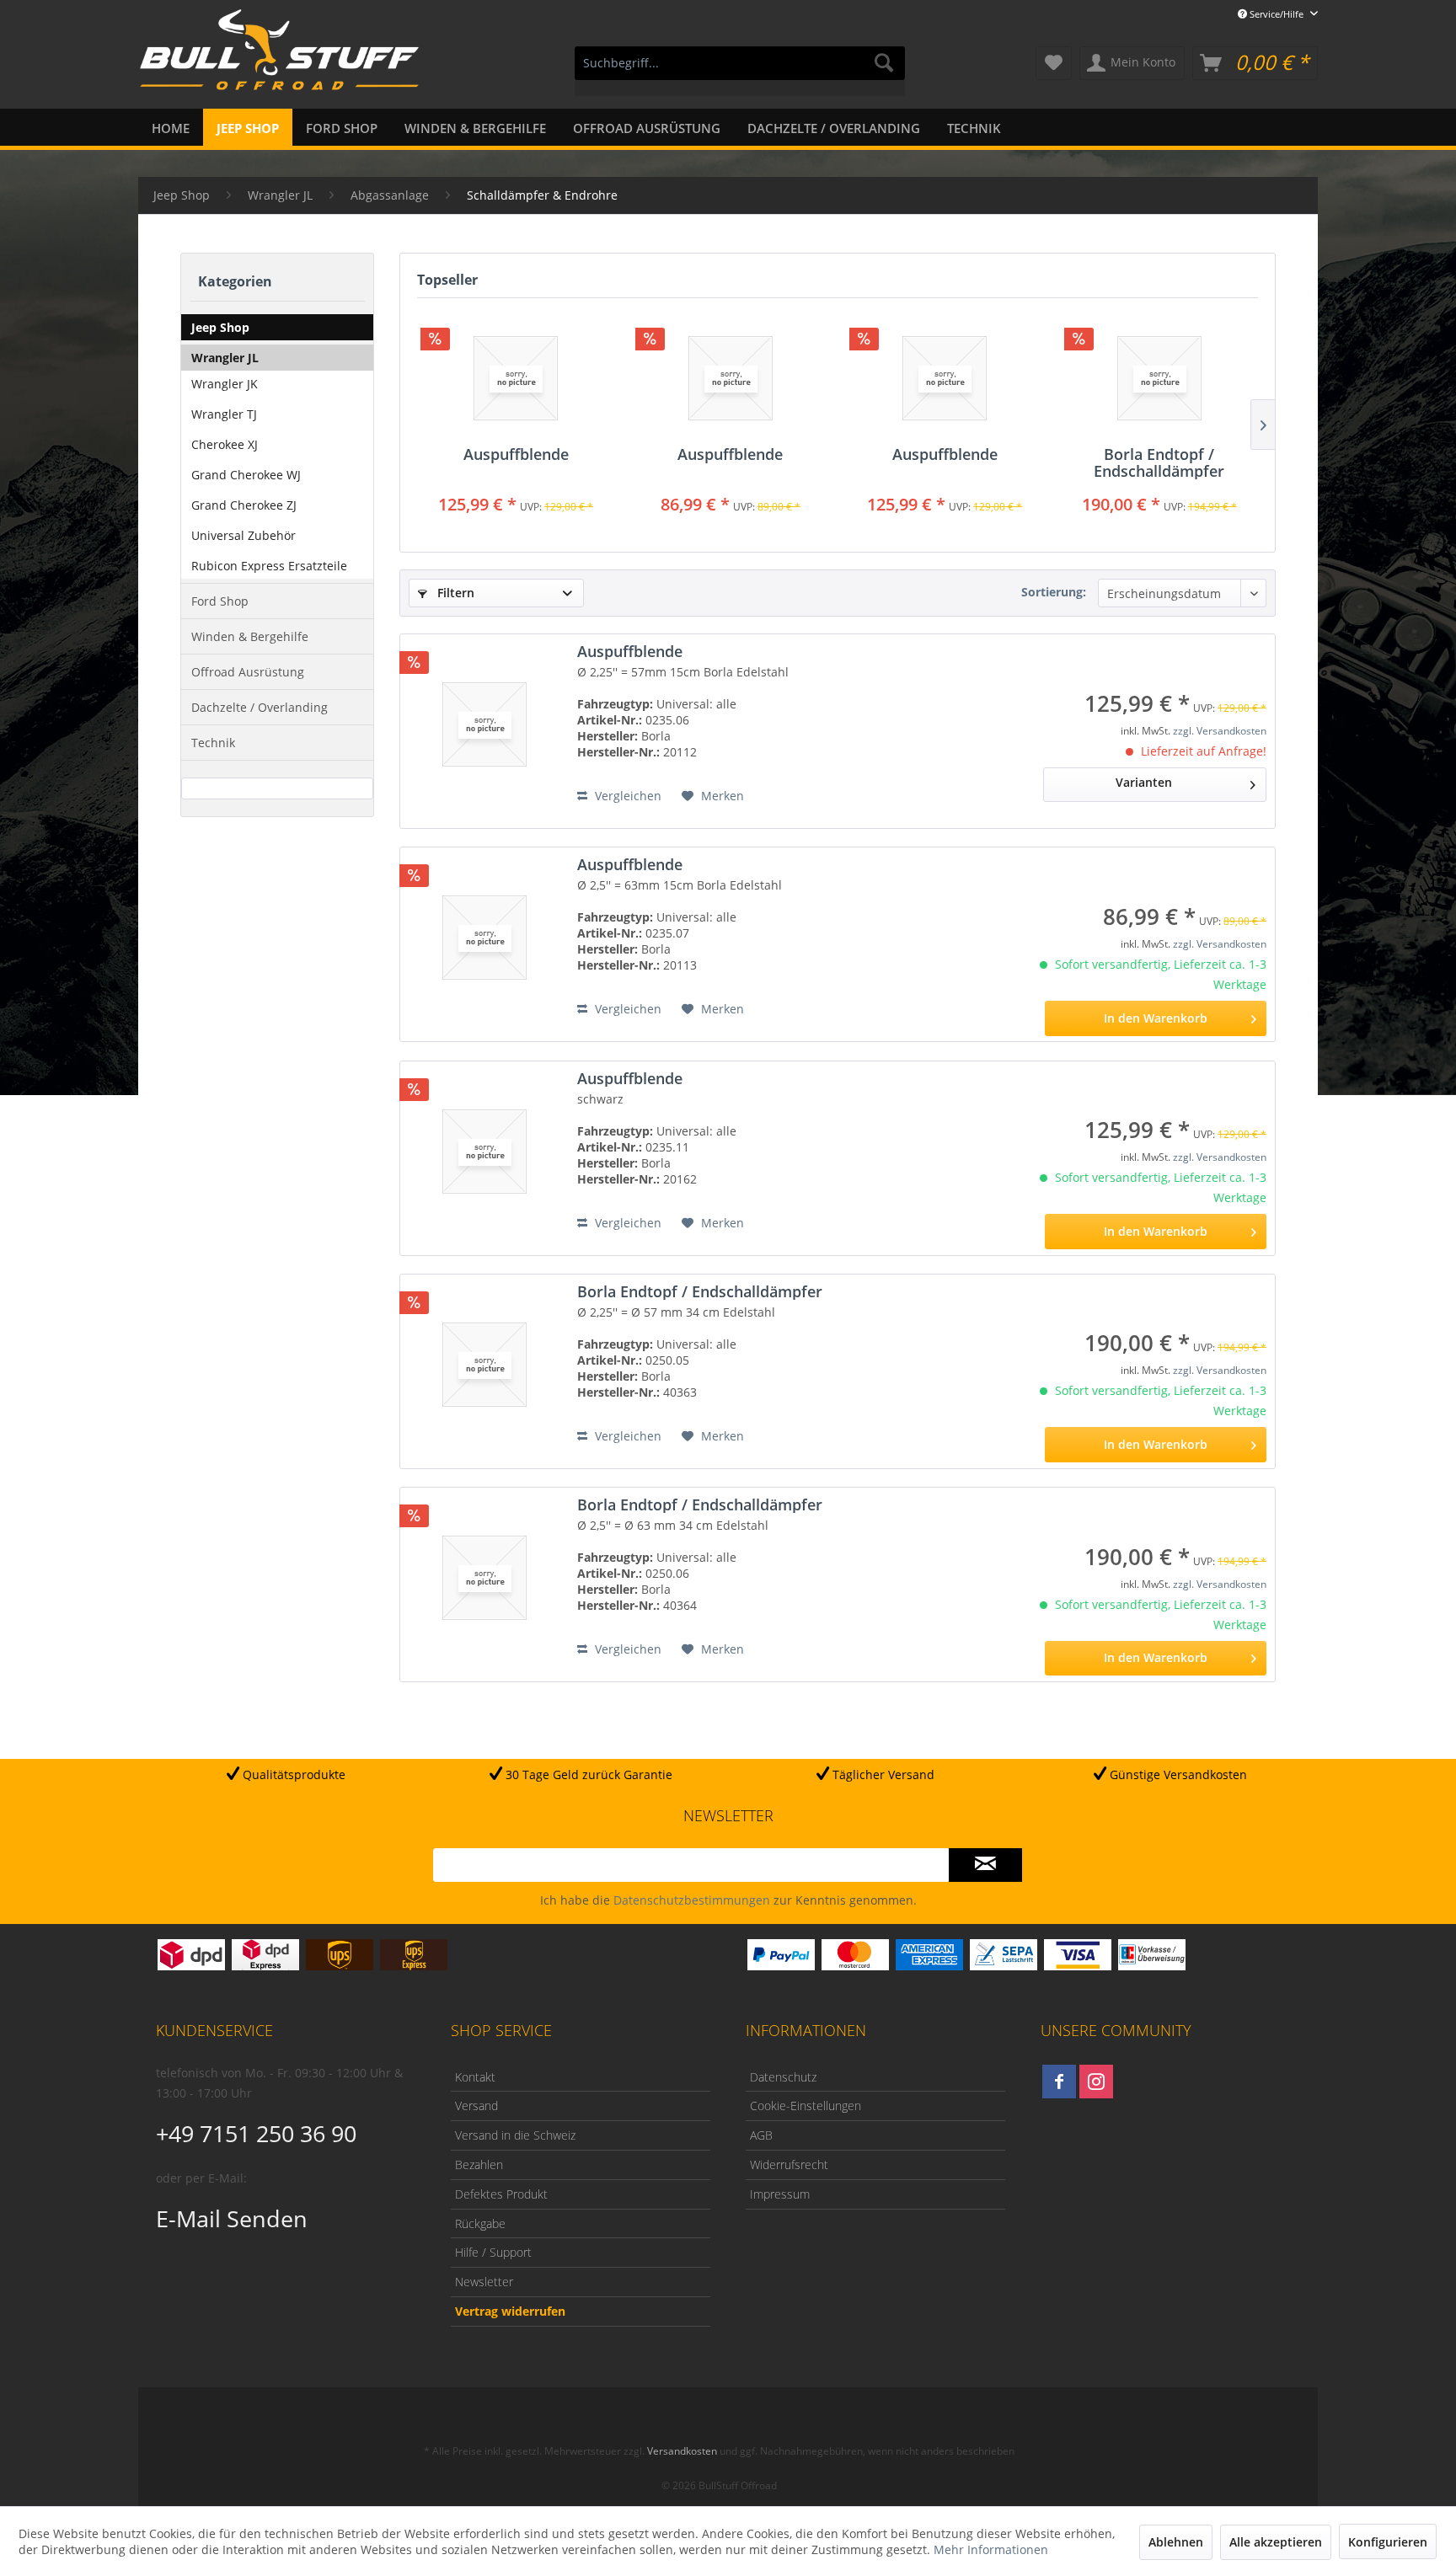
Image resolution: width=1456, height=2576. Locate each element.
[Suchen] (884, 63)
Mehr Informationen (991, 2549)
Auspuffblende (516, 455)
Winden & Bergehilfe (250, 636)
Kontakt (475, 2077)
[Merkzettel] (1054, 63)
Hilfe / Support (493, 2252)
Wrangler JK (225, 384)
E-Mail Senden (232, 2218)
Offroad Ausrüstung (248, 672)
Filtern (454, 593)
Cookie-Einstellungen (806, 2106)
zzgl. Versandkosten (1220, 731)
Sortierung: (1054, 592)
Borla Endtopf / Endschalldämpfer (1159, 462)
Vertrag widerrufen (510, 2311)
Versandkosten (682, 2451)
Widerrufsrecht (789, 2164)
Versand (476, 2106)
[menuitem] (740, 71)
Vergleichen (626, 796)
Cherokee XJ (225, 444)
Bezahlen (479, 2164)
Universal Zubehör (244, 535)
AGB (761, 2135)
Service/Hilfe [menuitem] (1277, 14)
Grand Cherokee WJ (246, 475)
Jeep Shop (220, 327)
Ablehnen (1176, 2542)
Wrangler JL (225, 358)
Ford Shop (220, 601)
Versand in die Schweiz (515, 2135)
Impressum (780, 2194)
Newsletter (484, 2282)
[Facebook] (1059, 2082)
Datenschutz (783, 2077)
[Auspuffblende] (516, 378)
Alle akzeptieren (1276, 2542)
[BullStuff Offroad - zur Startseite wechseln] (279, 60)
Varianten (1144, 782)
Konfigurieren (1388, 2542)
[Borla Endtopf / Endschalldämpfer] (1160, 378)
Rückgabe (480, 2223)
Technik (213, 743)
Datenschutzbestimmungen (692, 1900)
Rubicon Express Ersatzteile (269, 566)
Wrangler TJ (224, 414)
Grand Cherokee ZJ (244, 505)
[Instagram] (1096, 2082)
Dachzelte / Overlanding (260, 707)
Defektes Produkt (501, 2194)
